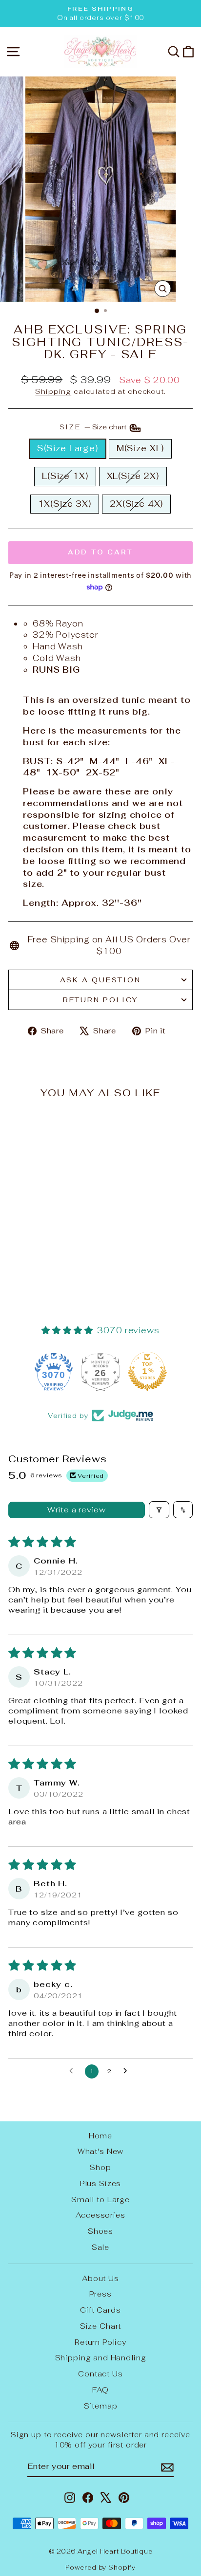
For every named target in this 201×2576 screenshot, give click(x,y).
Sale (100, 2247)
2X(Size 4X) (136, 504)
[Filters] (159, 1510)
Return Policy (100, 1000)
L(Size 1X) (65, 476)
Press (100, 2294)
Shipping (53, 391)
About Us (100, 2278)
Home (100, 2136)
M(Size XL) (141, 448)
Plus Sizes (101, 2183)
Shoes (100, 2231)
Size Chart (101, 2326)
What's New (101, 2151)
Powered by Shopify (100, 2567)
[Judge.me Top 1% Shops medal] (106, 1371)
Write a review (77, 1510)
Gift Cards (100, 2310)
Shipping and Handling (101, 2358)
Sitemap (101, 2406)
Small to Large (100, 2199)
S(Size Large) (68, 448)
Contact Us (100, 2374)
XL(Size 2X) (133, 476)
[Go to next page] (128, 2071)
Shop (100, 2167)
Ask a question (100, 980)
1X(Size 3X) (65, 504)
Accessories (100, 2215)
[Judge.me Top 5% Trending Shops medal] (153, 1371)
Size (94, 427)
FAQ (100, 2390)
